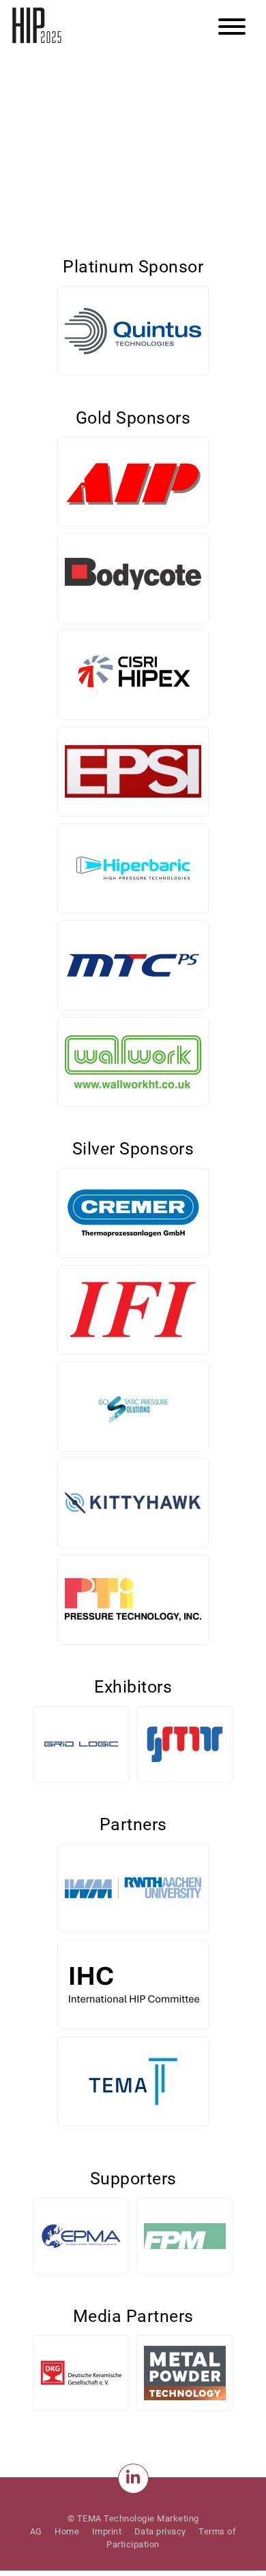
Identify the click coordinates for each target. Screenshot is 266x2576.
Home (67, 2531)
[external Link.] (133, 2479)
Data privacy (160, 2531)
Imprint (107, 2531)
